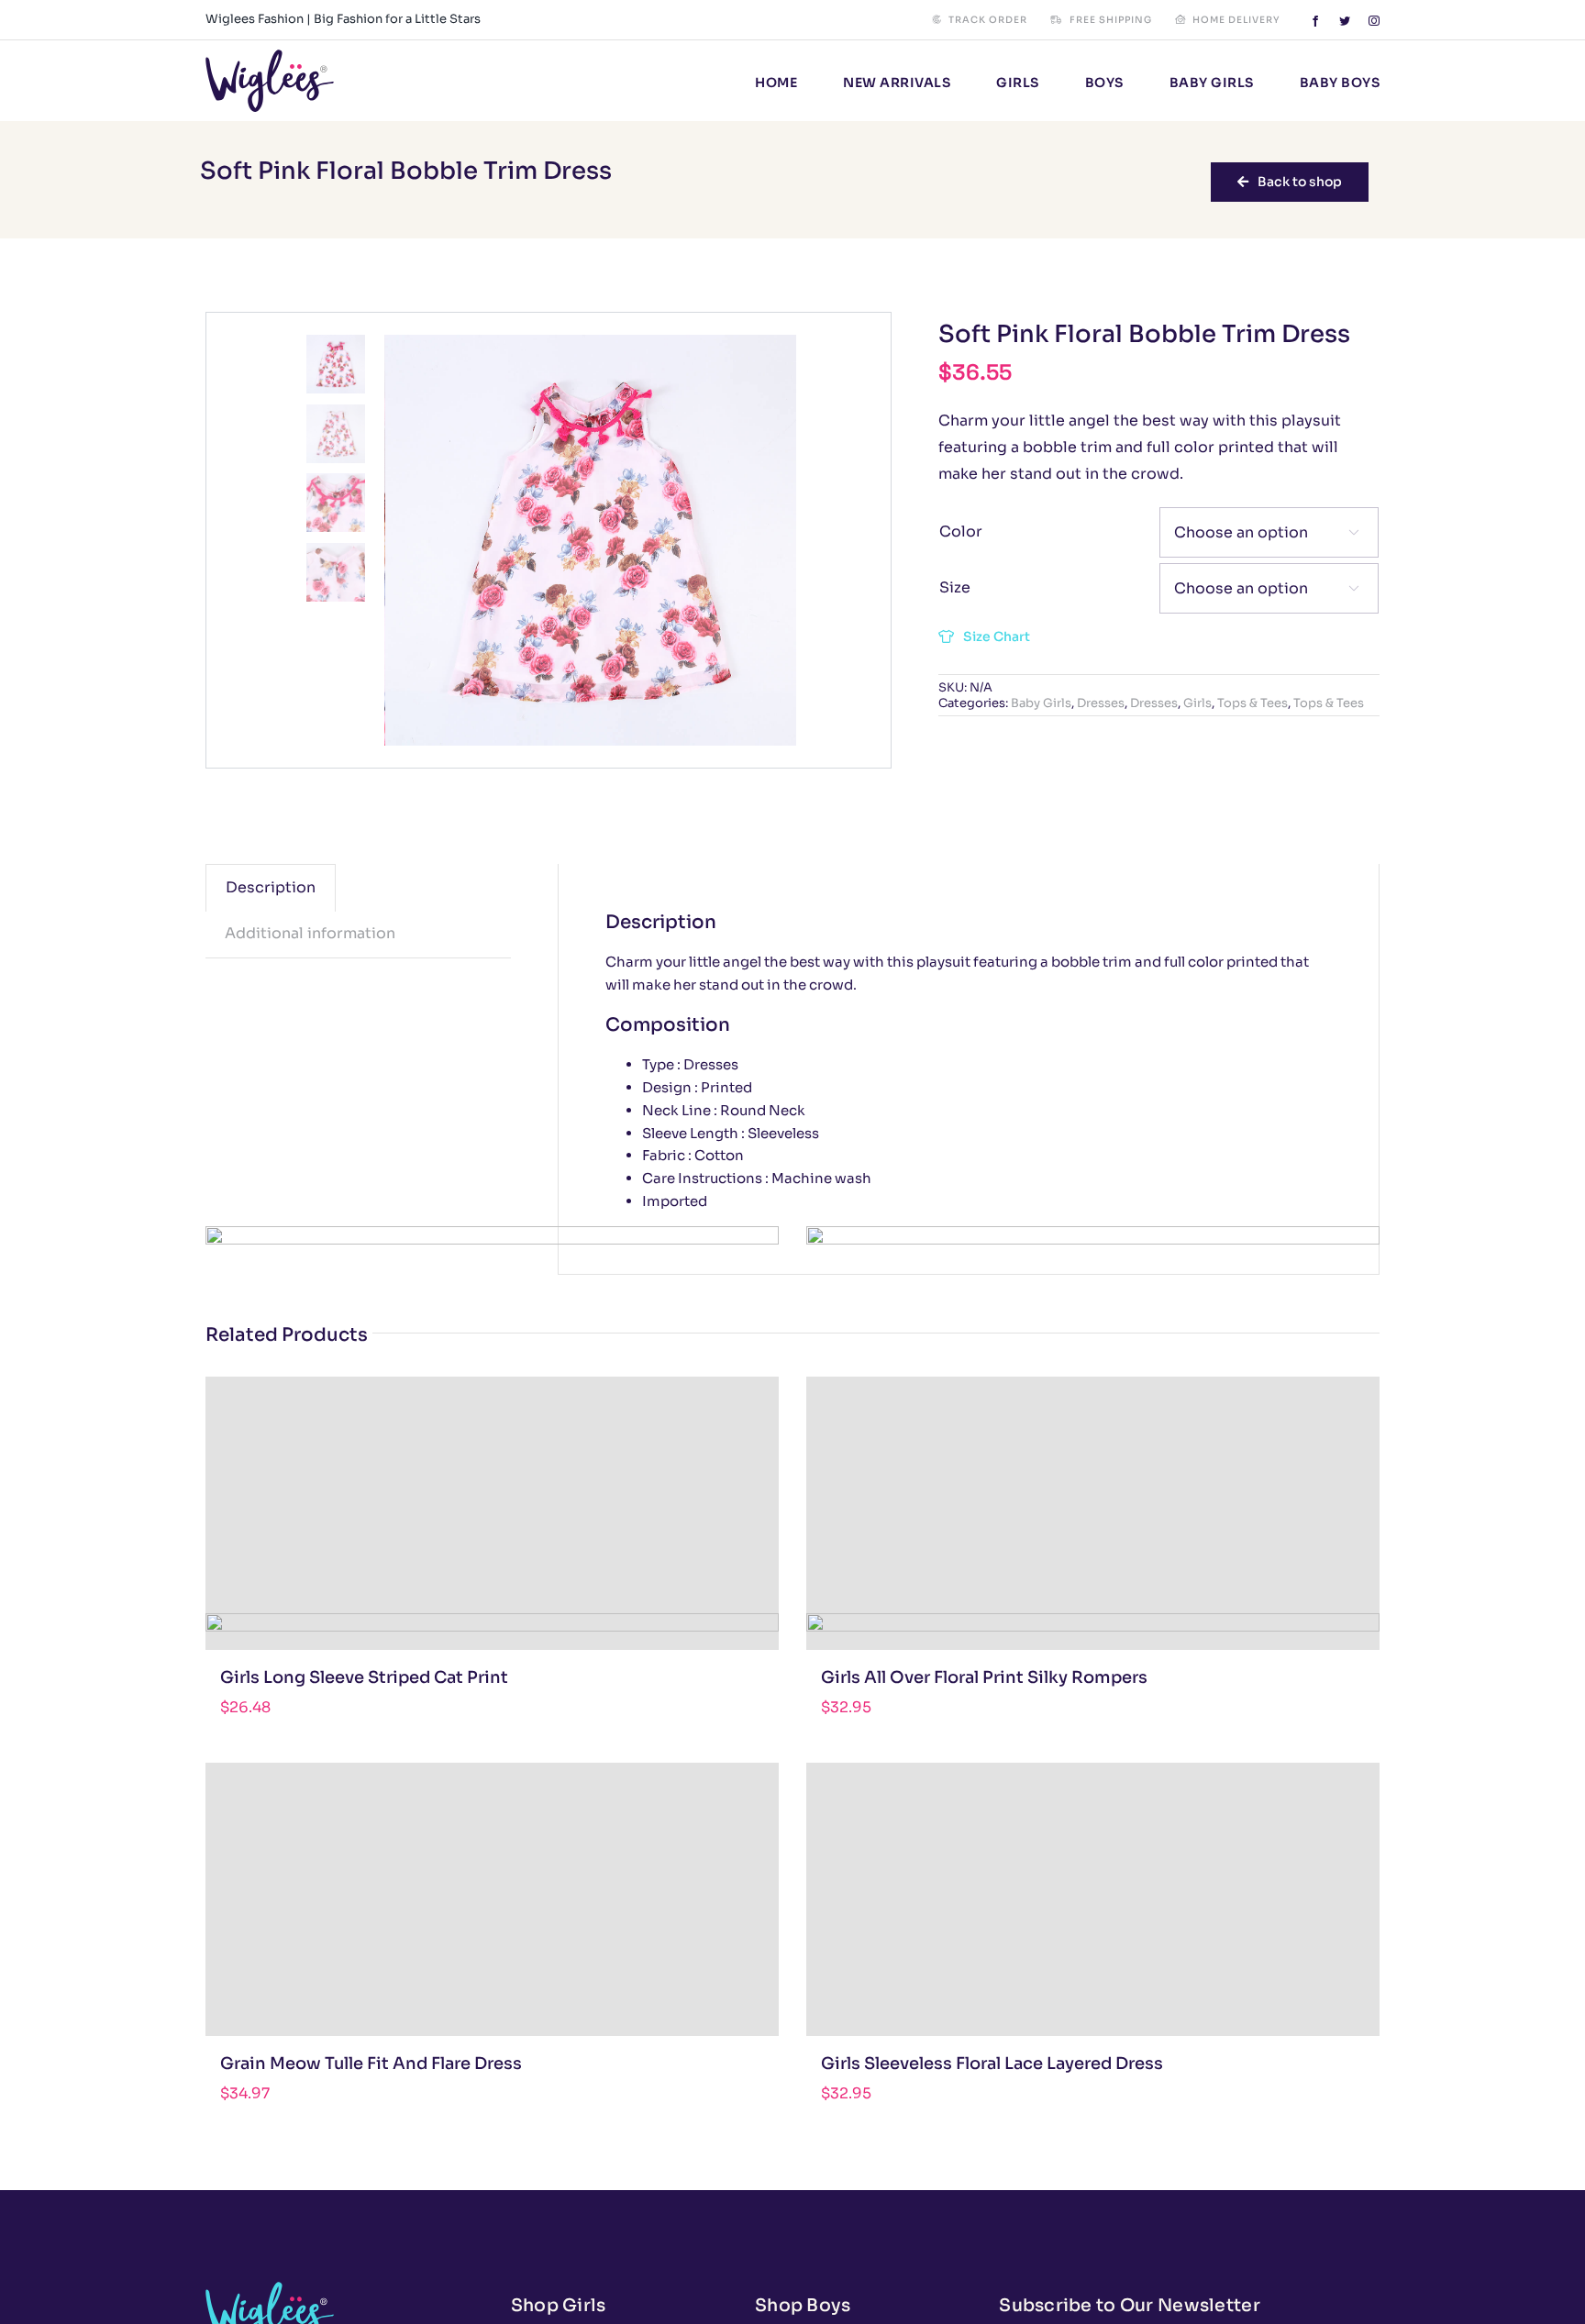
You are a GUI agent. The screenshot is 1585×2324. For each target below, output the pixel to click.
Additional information (310, 933)
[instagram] (1374, 21)
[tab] (271, 888)
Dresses (1101, 703)
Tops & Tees (1252, 703)
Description (271, 887)
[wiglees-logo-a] (270, 2289)
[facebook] (1315, 21)
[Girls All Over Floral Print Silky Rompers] (1093, 1513)
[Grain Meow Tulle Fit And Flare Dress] (492, 1899)
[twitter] (1345, 21)
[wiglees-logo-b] (270, 56)
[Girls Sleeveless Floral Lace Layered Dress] (1093, 1899)
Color (961, 531)
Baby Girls (1041, 703)
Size (955, 587)
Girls (1197, 703)
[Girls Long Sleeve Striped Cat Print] (492, 1513)
